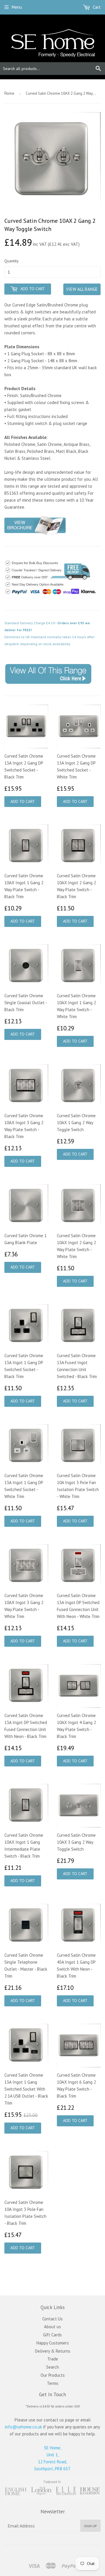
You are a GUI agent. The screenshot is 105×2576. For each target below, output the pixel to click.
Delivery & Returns (53, 2351)
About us (52, 2327)
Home (9, 93)
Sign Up (90, 2526)
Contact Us (52, 2319)
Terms (53, 2383)
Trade (53, 2359)
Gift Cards (52, 2335)
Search (52, 2367)
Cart (96, 7)
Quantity (12, 261)
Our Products (53, 2375)
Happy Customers (53, 2343)
